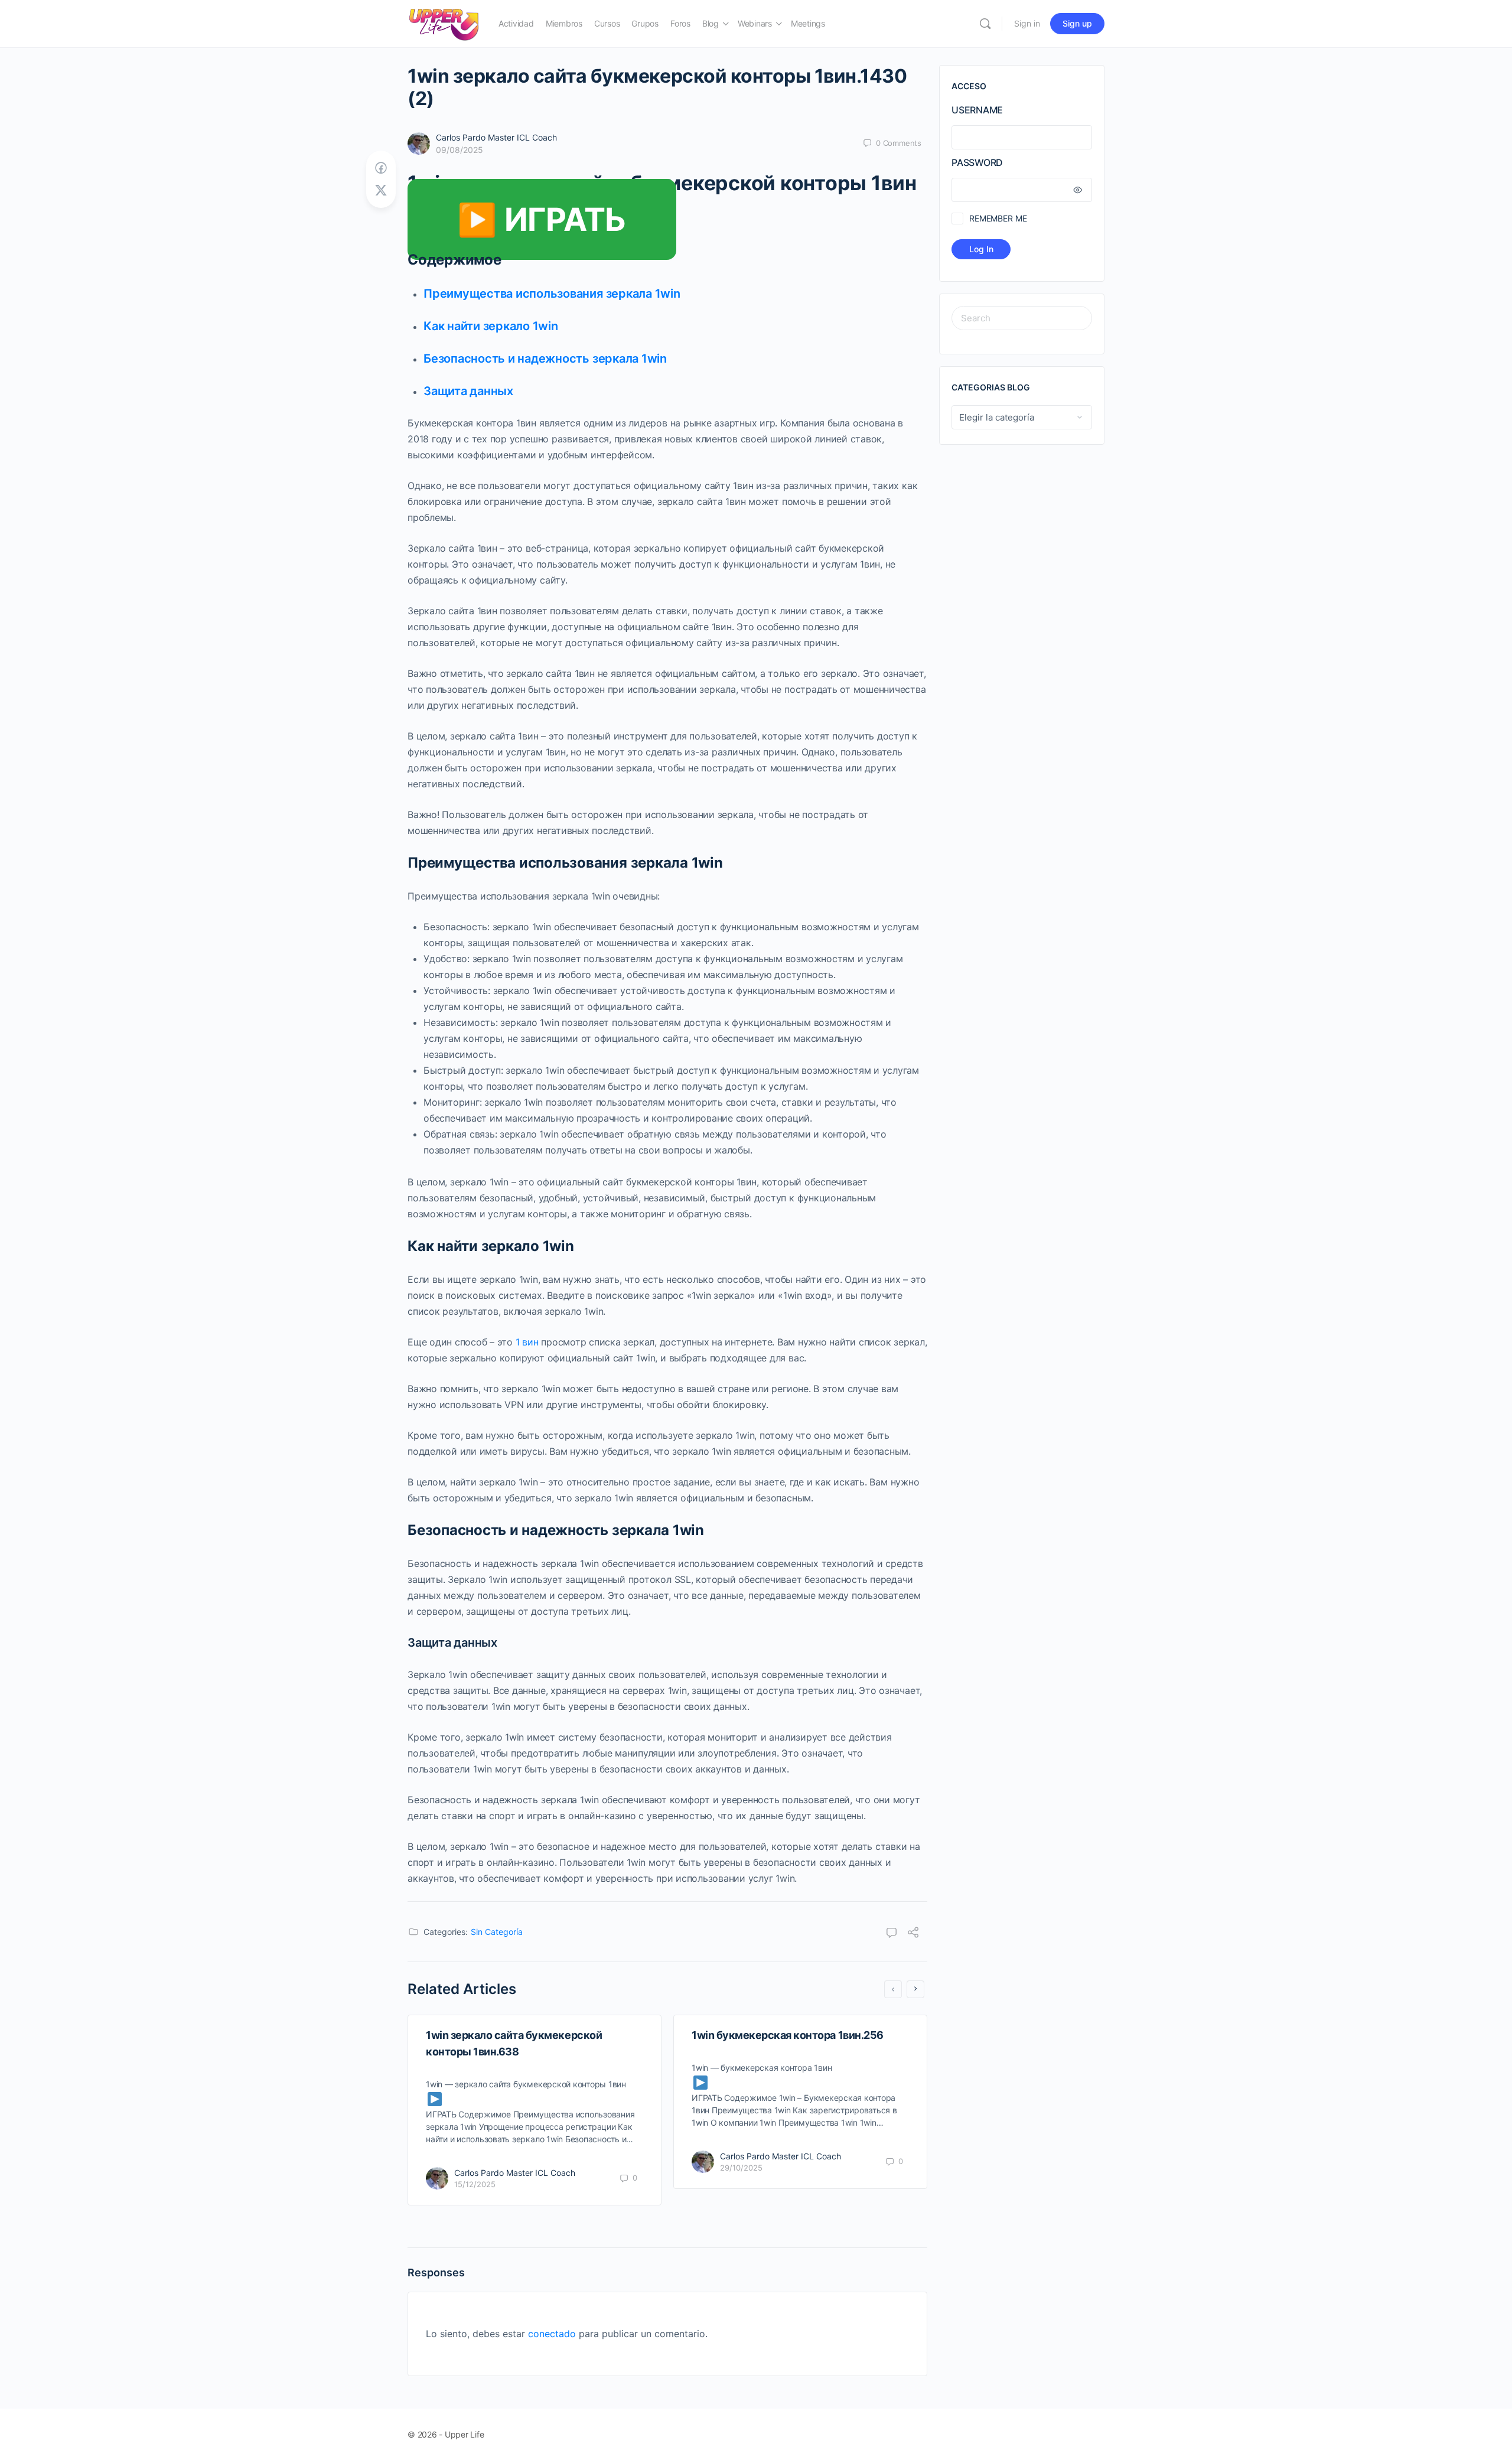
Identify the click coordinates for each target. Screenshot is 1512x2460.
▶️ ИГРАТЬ (542, 219)
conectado (552, 2334)
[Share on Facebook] (381, 168)
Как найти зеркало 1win (491, 326)
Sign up (1077, 23)
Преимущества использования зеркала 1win (552, 294)
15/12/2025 (475, 2184)
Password (977, 162)
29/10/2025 (741, 2168)
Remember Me (998, 218)
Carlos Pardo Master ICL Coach (496, 137)
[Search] (985, 24)
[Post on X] (381, 190)
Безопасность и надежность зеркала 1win (545, 359)
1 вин (527, 1342)
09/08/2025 (460, 150)
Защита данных (468, 391)
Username (977, 110)
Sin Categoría (497, 1932)
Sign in (1027, 23)
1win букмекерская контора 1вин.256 (788, 2035)
